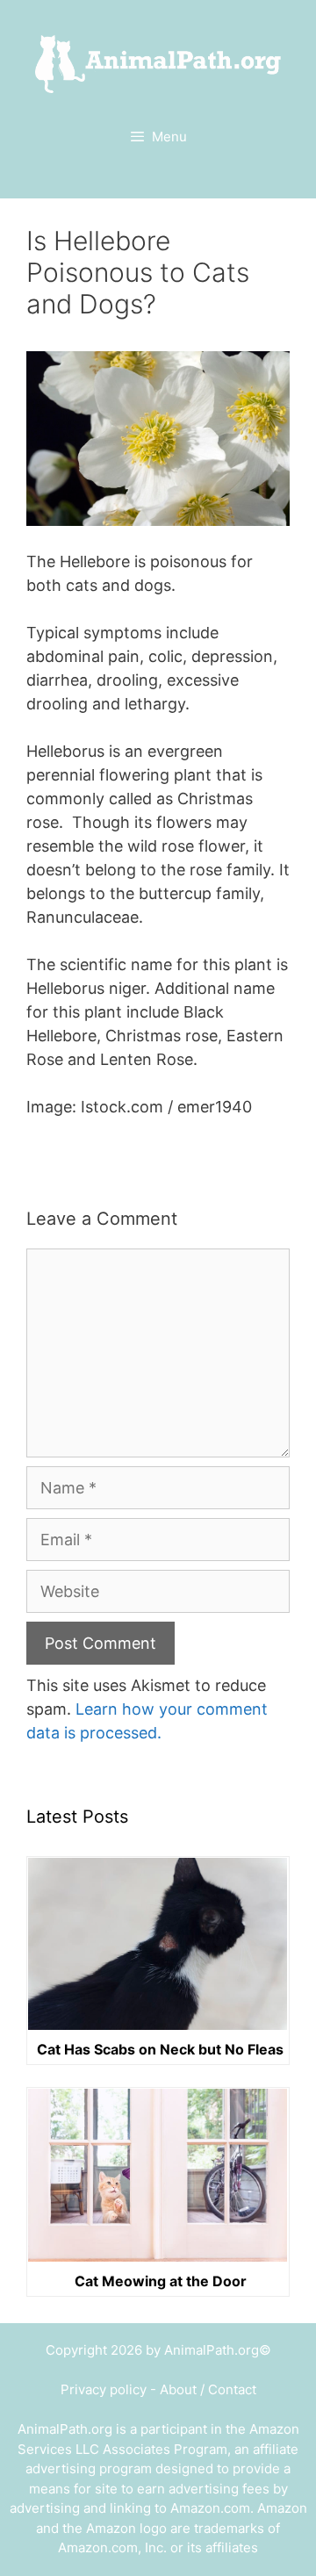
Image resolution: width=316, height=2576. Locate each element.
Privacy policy (104, 2389)
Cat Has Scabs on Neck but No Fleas (160, 2049)
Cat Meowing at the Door (161, 2281)
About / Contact (208, 2389)
